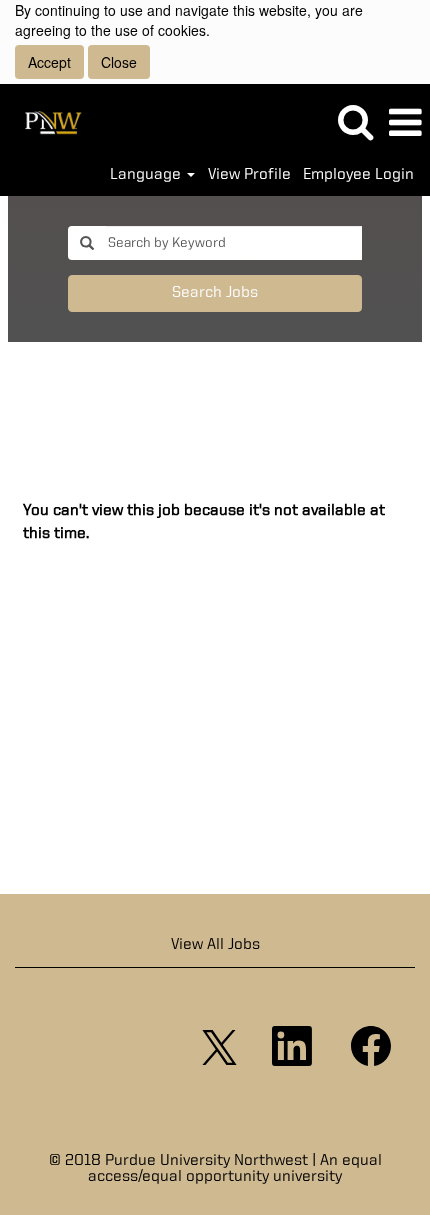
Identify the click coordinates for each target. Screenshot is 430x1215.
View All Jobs (215, 945)
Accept (49, 62)
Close (119, 62)
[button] (405, 124)
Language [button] (147, 175)
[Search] (355, 123)
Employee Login (358, 175)
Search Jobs (215, 293)
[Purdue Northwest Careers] (46, 123)
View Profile (249, 175)
